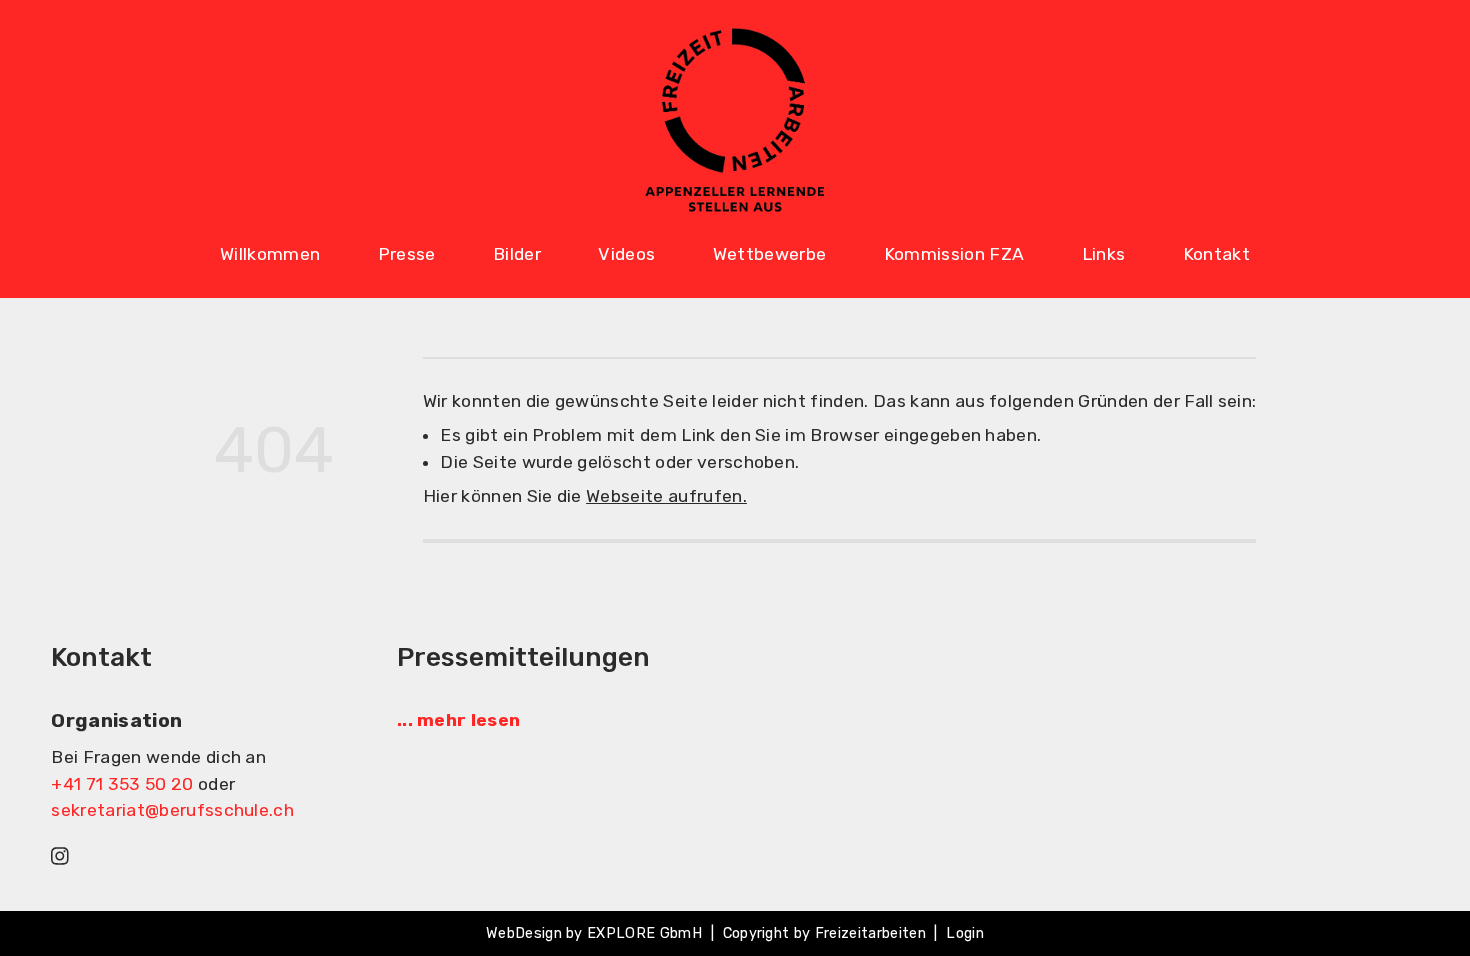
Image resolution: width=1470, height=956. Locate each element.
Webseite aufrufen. (666, 496)
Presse (407, 254)
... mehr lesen (458, 720)
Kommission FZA (954, 254)
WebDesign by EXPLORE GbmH (594, 933)
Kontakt (1216, 254)
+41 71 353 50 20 (122, 784)
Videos (626, 254)
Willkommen (270, 254)
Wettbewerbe (770, 254)
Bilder (517, 254)
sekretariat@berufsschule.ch (172, 810)
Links (1104, 254)
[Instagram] (60, 855)
